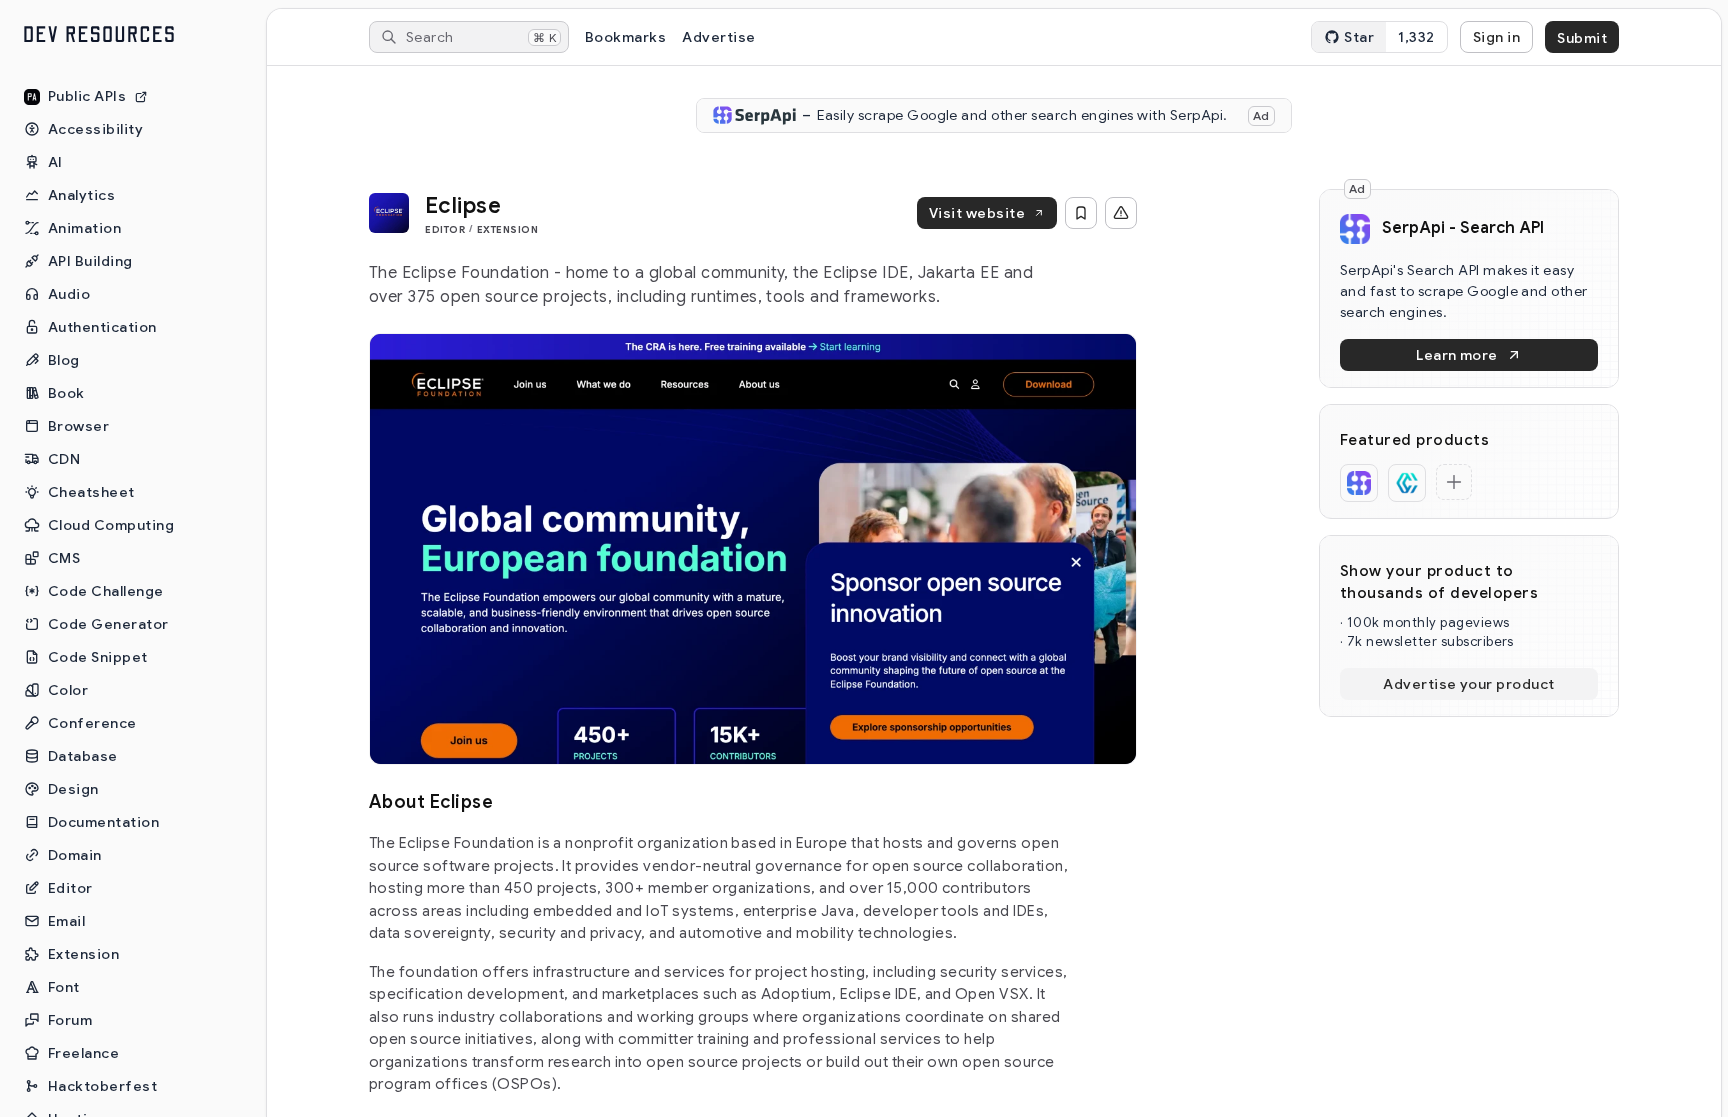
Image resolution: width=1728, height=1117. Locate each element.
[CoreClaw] (1407, 483)
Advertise (718, 37)
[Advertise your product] (1454, 482)
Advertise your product (1469, 684)
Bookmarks (625, 37)
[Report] (1121, 213)
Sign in (1496, 37)
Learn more (1457, 355)
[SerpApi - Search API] (1359, 483)
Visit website (977, 213)
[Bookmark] (1081, 213)
